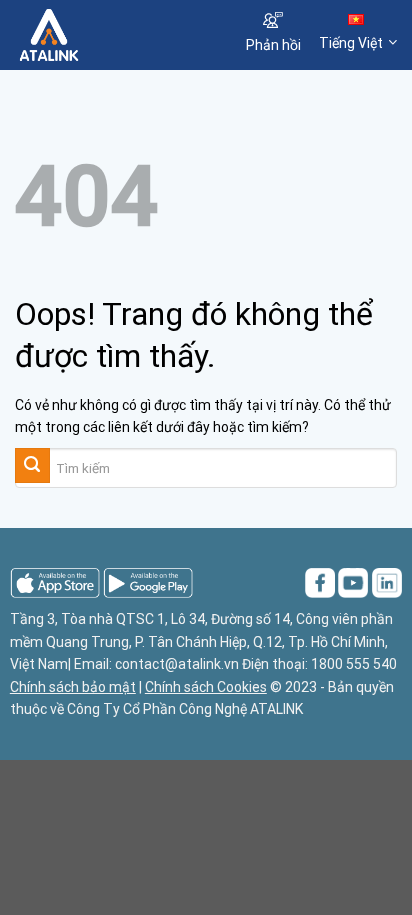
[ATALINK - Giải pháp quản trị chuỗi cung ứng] (113, 35)
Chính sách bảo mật (73, 687)
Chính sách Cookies (206, 687)
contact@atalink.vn (177, 664)
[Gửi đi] (32, 465)
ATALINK (276, 709)
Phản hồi (273, 45)
